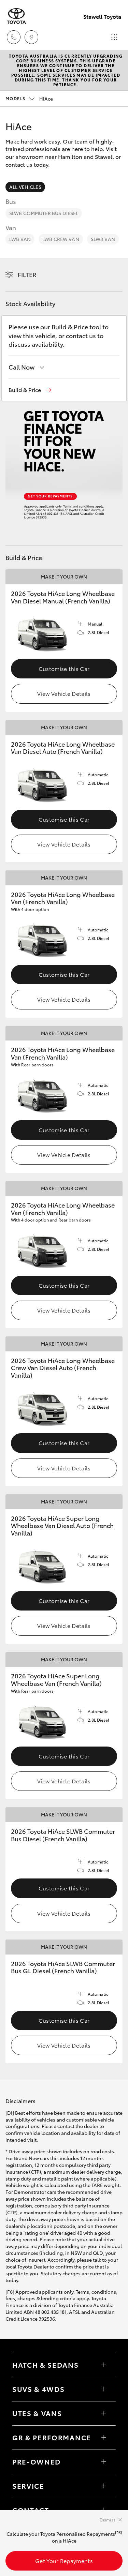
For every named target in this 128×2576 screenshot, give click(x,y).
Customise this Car (64, 668)
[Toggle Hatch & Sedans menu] (104, 2365)
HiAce (29, 99)
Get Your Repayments (64, 2560)
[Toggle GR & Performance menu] (104, 2438)
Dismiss (108, 2520)
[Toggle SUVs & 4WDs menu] (104, 2389)
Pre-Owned (37, 2461)
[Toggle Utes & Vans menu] (104, 2413)
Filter (27, 274)
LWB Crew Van (61, 239)
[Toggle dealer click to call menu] (14, 37)
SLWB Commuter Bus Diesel (44, 213)
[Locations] (31, 37)
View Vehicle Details (64, 693)
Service (28, 2486)
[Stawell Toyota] (16, 16)
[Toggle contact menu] (104, 2462)
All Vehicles (25, 187)
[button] (30, 390)
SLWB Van (103, 239)
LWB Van (20, 239)
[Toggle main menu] (114, 37)
